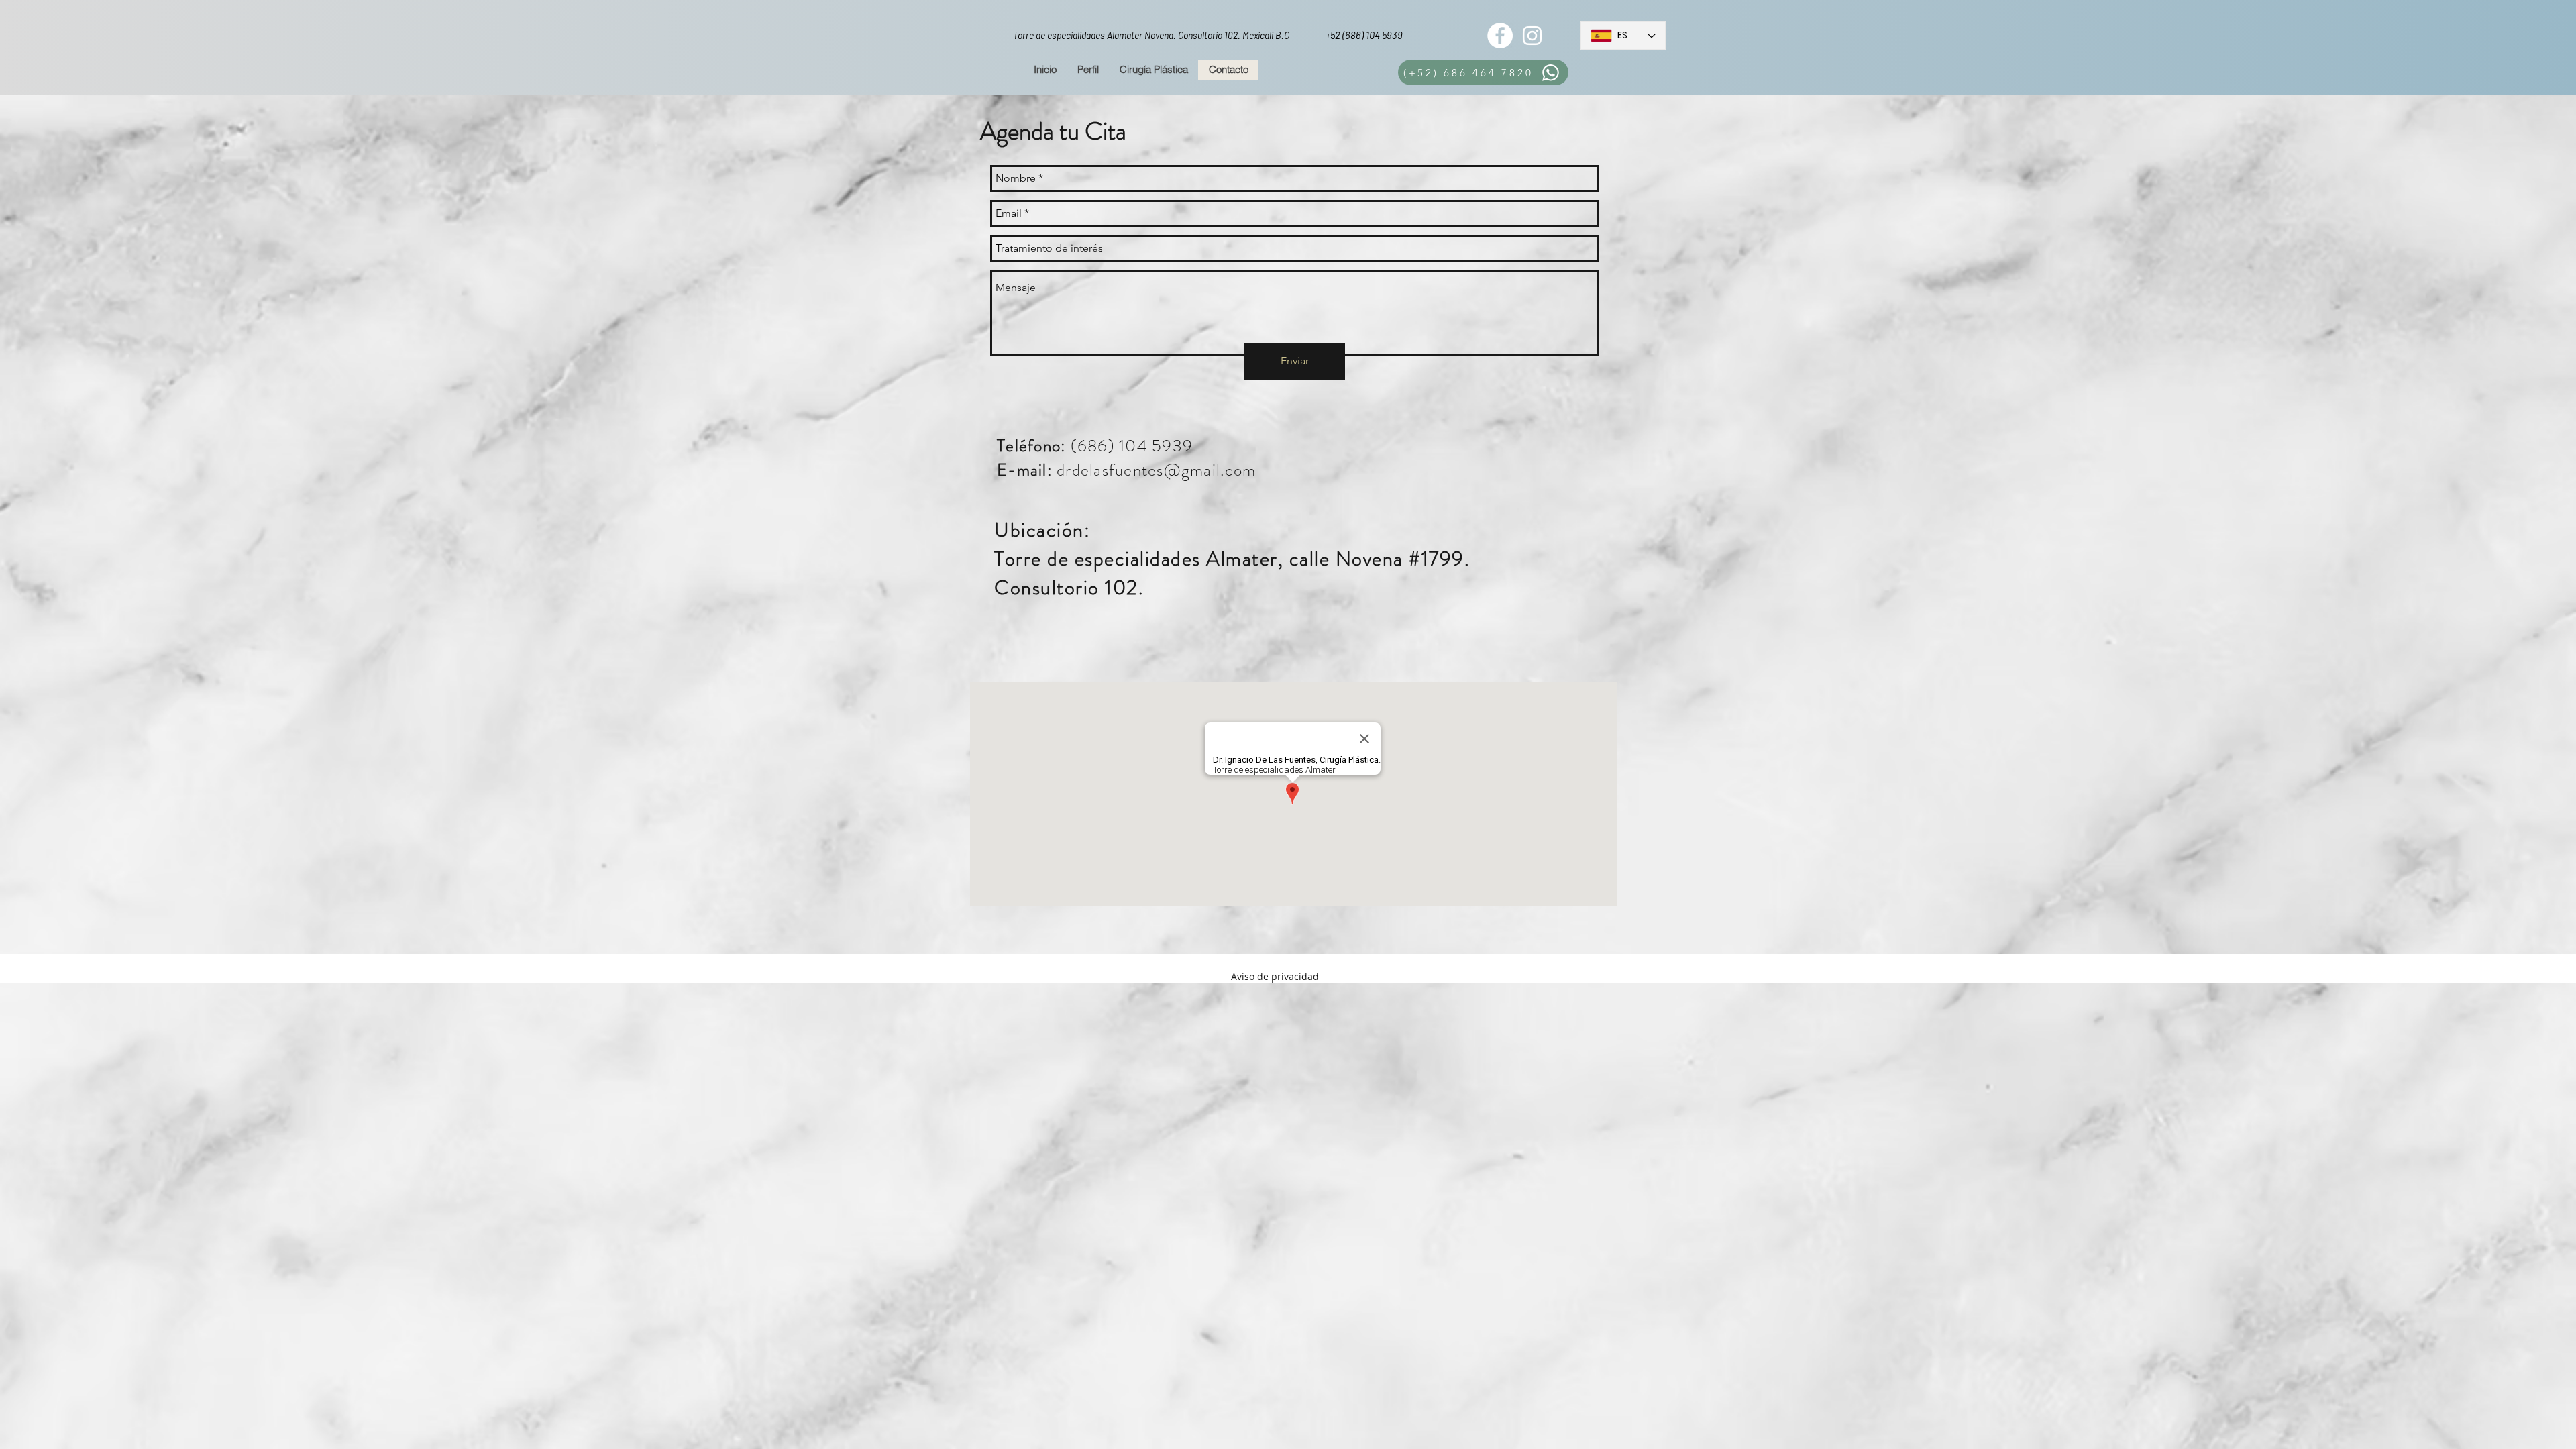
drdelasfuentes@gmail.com (1156, 470)
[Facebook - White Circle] (1500, 36)
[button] (1153, 70)
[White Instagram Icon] (1532, 36)
